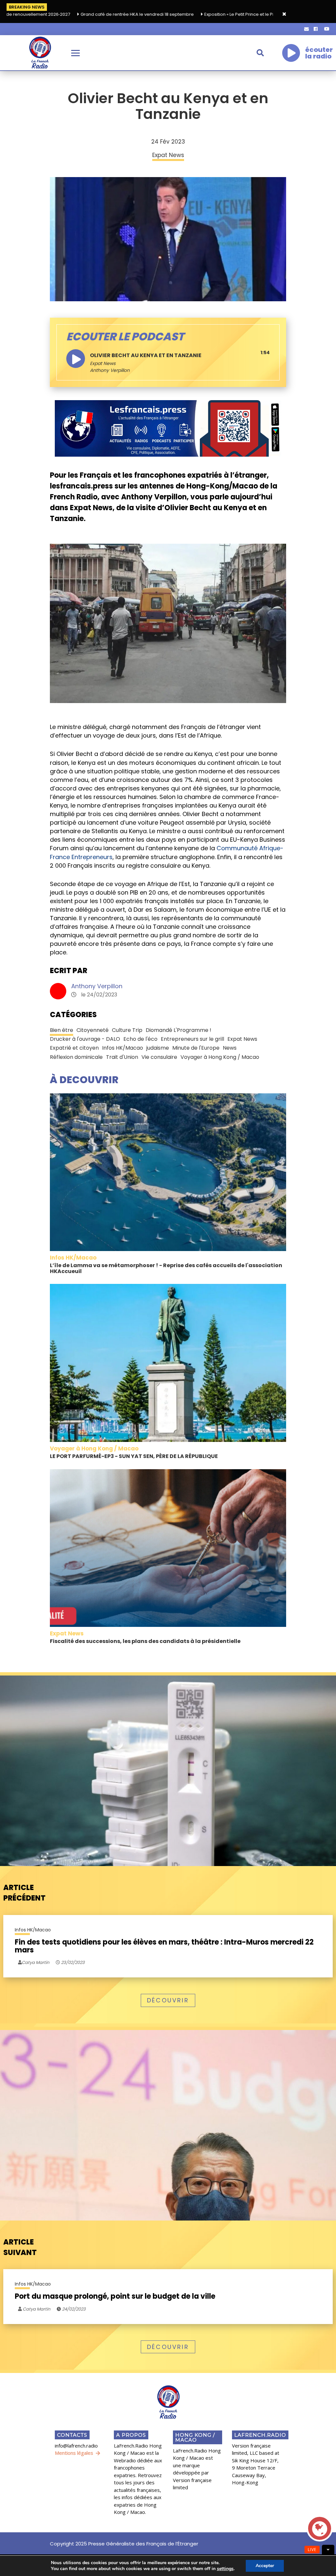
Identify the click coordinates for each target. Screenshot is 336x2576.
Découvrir (168, 2000)
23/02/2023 (72, 1962)
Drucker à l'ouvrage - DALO (85, 1039)
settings (225, 2569)
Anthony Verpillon (97, 986)
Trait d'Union (122, 1057)
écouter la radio (319, 53)
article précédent (24, 1893)
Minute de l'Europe (196, 1048)
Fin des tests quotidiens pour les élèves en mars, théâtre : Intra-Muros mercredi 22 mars (164, 1946)
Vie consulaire (159, 1057)
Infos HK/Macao (123, 1048)
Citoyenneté (93, 1030)
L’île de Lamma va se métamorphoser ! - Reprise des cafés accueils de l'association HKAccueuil (166, 1268)
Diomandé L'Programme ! (178, 1030)
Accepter (265, 2566)
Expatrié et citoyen (74, 1048)
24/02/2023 (73, 2309)
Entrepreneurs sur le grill (192, 1039)
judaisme (158, 1048)
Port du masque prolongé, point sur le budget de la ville (115, 2296)
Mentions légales (74, 2453)
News (230, 1048)
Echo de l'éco (140, 1039)
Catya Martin (36, 2309)
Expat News (103, 363)
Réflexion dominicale (76, 1057)
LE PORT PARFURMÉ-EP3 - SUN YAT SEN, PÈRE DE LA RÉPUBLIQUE (134, 1456)
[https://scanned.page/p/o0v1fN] (168, 428)
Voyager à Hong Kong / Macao (220, 1057)
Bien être (62, 1030)
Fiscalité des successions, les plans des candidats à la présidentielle (145, 1641)
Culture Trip (127, 1030)
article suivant (20, 2247)
